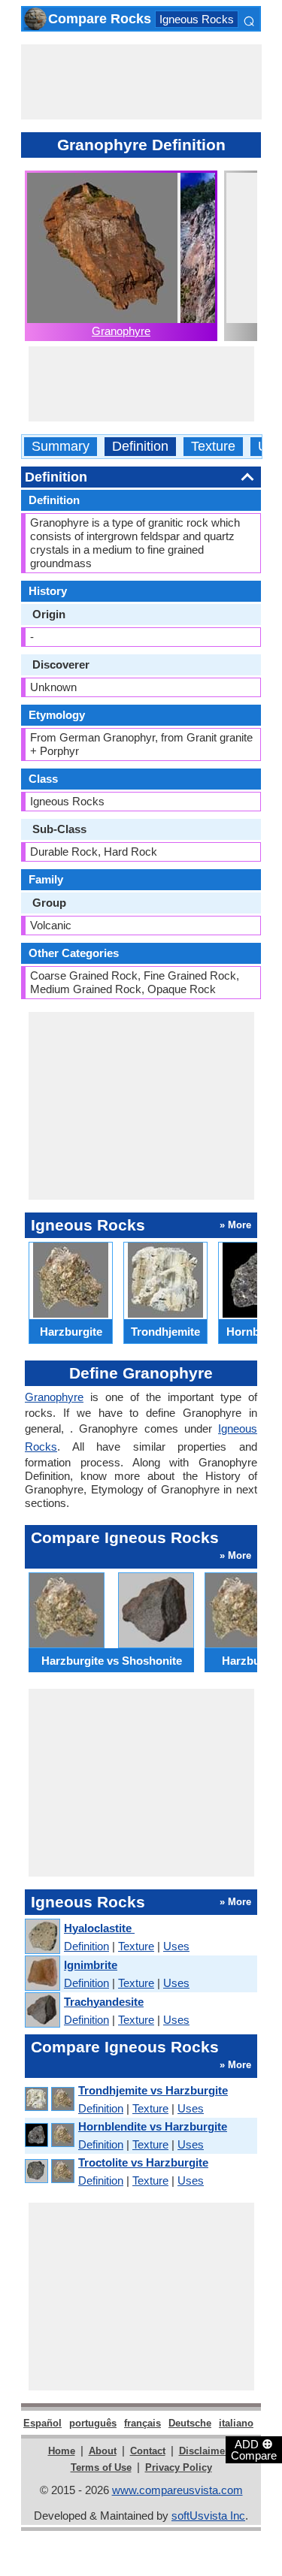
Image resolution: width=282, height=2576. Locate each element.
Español (42, 2423)
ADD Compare (254, 2449)
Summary (61, 447)
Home (62, 2451)
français (143, 2423)
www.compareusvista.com (177, 2490)
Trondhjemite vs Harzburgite (153, 2090)
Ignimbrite (91, 1965)
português (93, 2423)
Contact (148, 2451)
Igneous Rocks (197, 19)
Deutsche (190, 2423)
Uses (176, 1946)
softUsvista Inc (208, 2516)
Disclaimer (204, 2451)
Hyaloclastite (99, 1928)
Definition (140, 447)
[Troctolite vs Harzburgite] (49, 2171)
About (103, 2451)
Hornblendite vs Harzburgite (153, 2126)
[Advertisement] (141, 82)
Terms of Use (101, 2467)
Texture (213, 447)
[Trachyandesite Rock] (42, 2011)
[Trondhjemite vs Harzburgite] (49, 2099)
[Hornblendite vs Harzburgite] (49, 2135)
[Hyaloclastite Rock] (42, 1937)
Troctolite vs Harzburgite (143, 2162)
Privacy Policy (179, 2467)
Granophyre (121, 331)
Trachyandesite (104, 2002)
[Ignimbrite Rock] (42, 1974)
